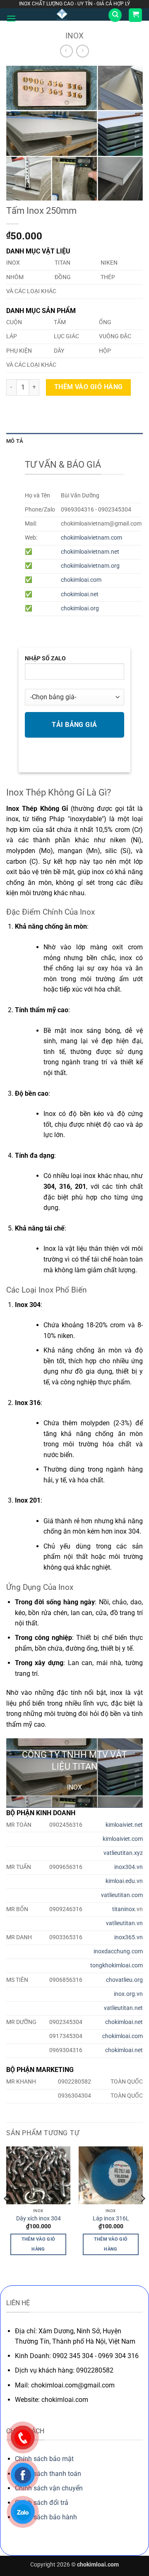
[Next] (142, 2215)
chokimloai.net (80, 594)
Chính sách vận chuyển (49, 2488)
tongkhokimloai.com (117, 1965)
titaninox (124, 1909)
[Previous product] (83, 51)
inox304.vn (129, 1867)
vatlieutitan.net (123, 2008)
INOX (74, 36)
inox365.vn (129, 1937)
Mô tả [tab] (15, 441)
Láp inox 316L (111, 2218)
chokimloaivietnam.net (90, 552)
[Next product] (66, 51)
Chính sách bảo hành (46, 2517)
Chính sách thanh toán (48, 2474)
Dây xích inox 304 (38, 2218)
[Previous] (7, 2215)
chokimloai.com (81, 580)
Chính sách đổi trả (42, 2503)
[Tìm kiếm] (115, 15)
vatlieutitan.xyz (123, 1853)
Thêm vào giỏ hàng (89, 387)
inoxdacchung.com (118, 1951)
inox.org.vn (128, 1994)
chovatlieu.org (124, 1980)
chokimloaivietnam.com (91, 538)
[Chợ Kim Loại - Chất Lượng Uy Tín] (62, 14)
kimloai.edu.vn (124, 1881)
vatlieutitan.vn (124, 1923)
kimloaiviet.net (124, 1825)
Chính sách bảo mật (44, 2459)
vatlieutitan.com (122, 1895)
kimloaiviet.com (123, 1839)
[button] (11, 18)
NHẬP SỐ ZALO (45, 658)
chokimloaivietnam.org (90, 566)
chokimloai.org (80, 608)
